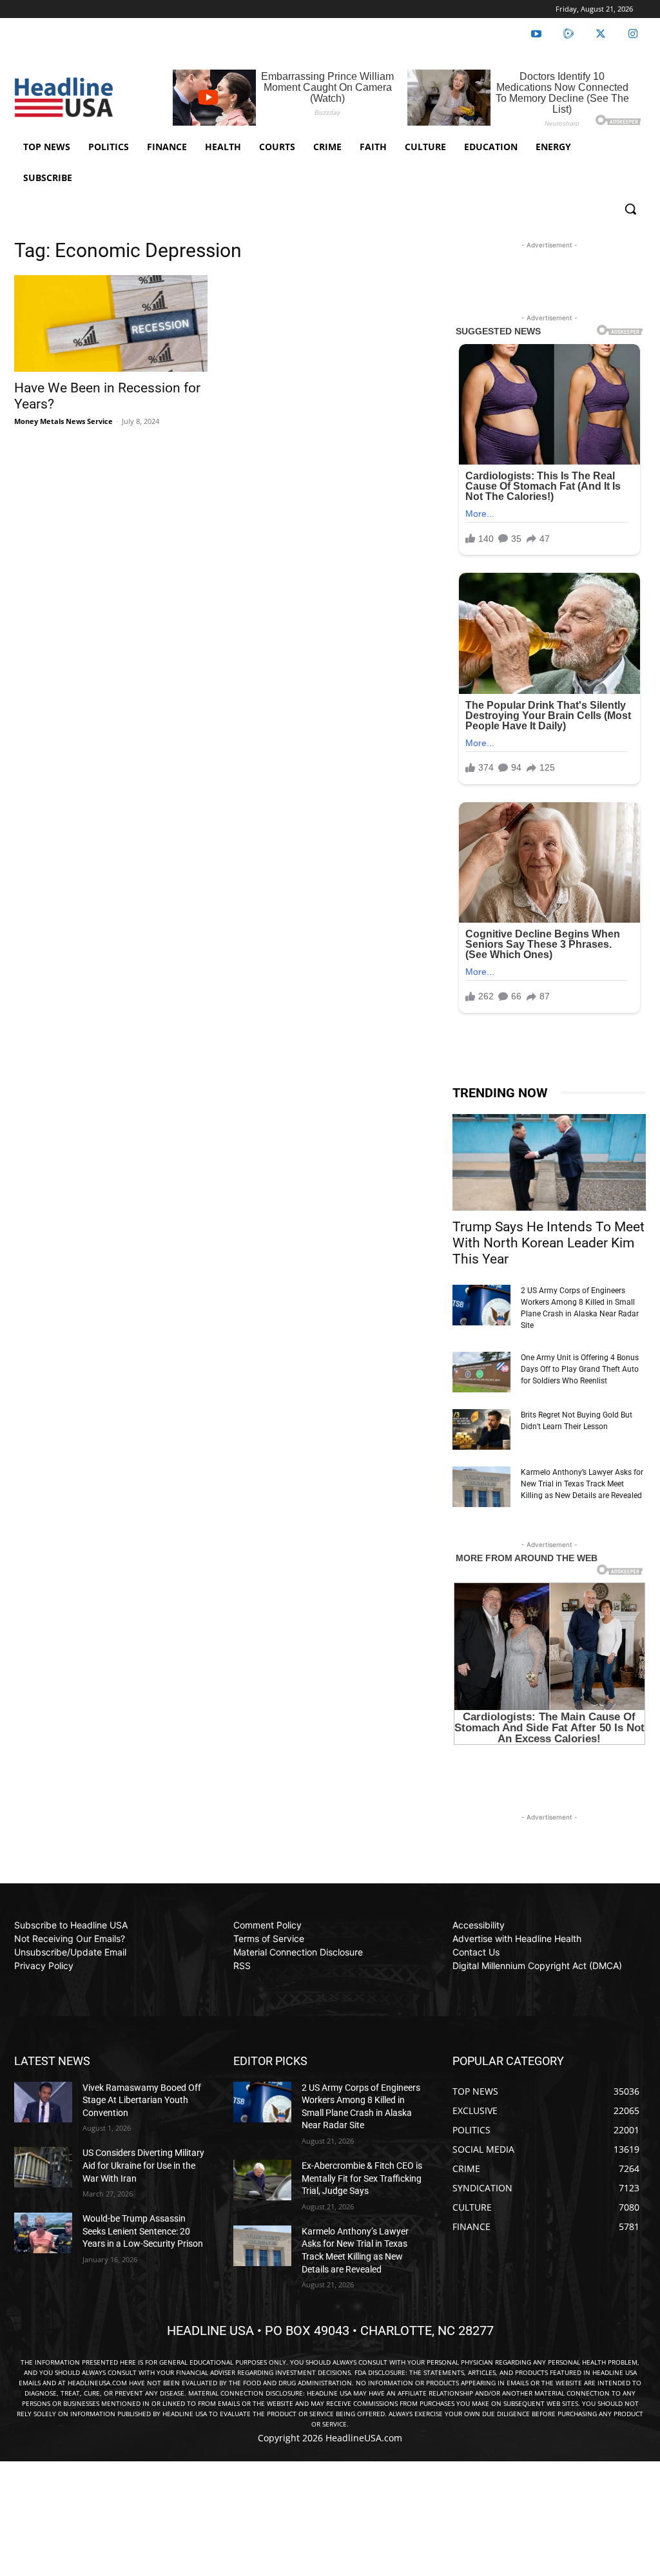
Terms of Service (269, 1938)
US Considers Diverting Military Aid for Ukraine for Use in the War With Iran (143, 2165)
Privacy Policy (44, 1966)
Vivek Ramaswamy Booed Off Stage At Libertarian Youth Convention (142, 2100)
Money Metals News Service (63, 421)
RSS (242, 1966)
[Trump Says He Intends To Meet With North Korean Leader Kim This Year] (549, 1162)
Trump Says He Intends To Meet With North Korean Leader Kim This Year (548, 1243)
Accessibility (479, 1925)
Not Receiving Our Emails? (70, 1938)
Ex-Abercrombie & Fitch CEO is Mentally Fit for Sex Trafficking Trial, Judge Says (362, 2178)
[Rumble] (568, 34)
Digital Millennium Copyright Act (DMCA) (537, 1966)
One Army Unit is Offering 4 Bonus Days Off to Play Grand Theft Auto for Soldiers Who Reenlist (580, 1369)
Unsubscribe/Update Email (70, 1952)
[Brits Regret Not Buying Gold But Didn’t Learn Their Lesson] (481, 1429)
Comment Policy (267, 1925)
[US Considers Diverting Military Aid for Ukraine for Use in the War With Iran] (43, 2167)
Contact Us (476, 1952)
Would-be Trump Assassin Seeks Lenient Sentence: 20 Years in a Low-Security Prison (143, 2231)
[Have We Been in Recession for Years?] (111, 323)
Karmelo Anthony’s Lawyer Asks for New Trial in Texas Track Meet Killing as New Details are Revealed (582, 1484)
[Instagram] (633, 34)
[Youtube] (536, 34)
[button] (630, 209)
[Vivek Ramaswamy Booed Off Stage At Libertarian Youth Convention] (43, 2102)
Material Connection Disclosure (298, 1952)
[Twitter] (601, 34)
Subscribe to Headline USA (71, 1925)
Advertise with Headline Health (517, 1938)
